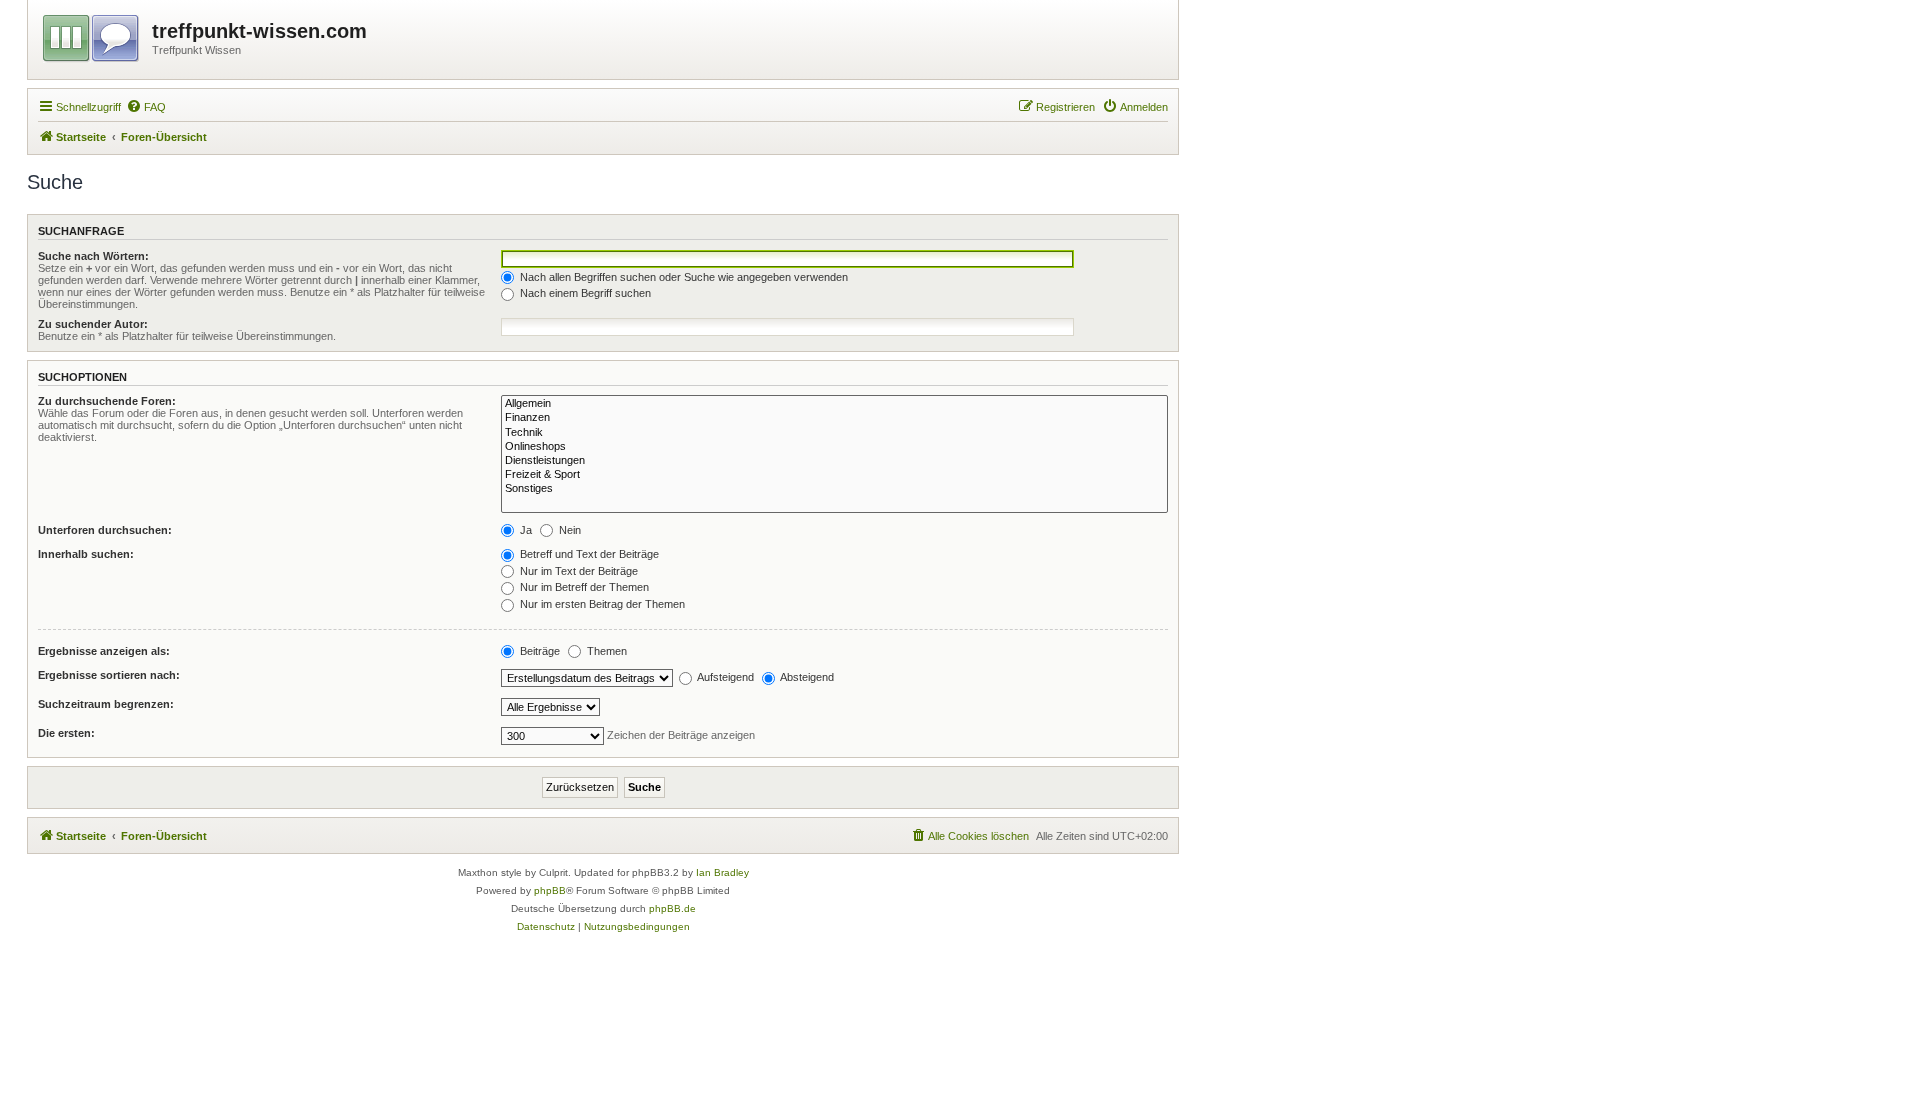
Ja (524, 530)
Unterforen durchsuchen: (105, 530)
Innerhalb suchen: (86, 554)
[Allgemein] (834, 404)
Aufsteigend (724, 677)
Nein (568, 530)
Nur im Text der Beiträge (577, 571)
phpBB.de (672, 908)
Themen (605, 651)
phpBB (550, 890)
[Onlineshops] (834, 447)
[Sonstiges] (834, 489)
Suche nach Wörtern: (93, 256)
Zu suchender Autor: (93, 324)
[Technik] (834, 433)
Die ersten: (66, 733)
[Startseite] (92, 35)
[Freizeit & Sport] (834, 475)
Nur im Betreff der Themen (583, 587)
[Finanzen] (834, 418)
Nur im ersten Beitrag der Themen (601, 604)
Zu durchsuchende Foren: (107, 401)
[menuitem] (146, 107)
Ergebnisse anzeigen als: (104, 651)
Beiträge (538, 651)
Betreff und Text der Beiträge (588, 554)
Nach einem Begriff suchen (584, 293)
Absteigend (806, 677)
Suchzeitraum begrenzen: (106, 704)
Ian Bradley (722, 872)
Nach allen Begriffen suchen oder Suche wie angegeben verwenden (682, 277)
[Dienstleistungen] (834, 461)
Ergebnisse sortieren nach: (109, 675)
